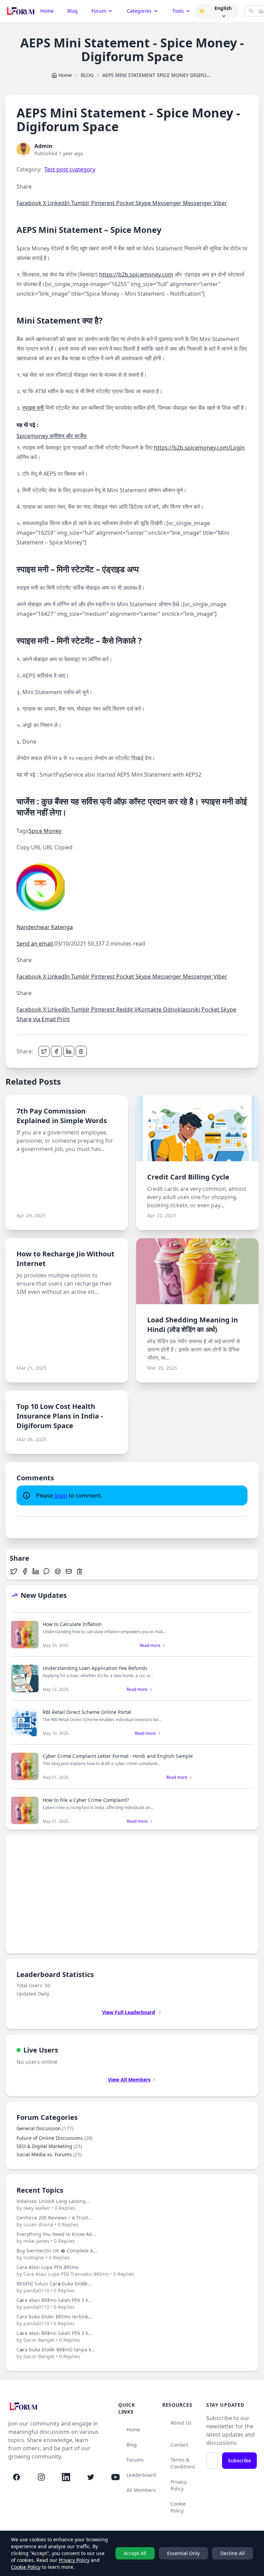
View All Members (129, 2080)
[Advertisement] (132, 1894)
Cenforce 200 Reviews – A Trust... (54, 2221)
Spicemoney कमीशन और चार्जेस (52, 436)
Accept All (135, 2553)
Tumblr (81, 203)
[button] (202, 11)
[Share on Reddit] (58, 1571)
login (61, 1495)
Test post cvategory (70, 169)
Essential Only (183, 2553)
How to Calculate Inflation (72, 1624)
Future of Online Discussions (54, 2138)
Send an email (35, 944)
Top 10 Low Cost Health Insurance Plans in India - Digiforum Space (60, 1416)
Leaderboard (141, 2475)
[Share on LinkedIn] (69, 1051)
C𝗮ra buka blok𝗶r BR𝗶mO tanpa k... (56, 2353)
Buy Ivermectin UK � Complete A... (57, 2254)
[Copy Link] (81, 1051)
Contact (179, 2445)
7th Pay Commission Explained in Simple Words (62, 1116)
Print (63, 1019)
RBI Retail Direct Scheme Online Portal (87, 1712)
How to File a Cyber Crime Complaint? (86, 1800)
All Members (141, 2490)
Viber (220, 203)
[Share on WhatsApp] (47, 1571)
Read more (150, 1646)
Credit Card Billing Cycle (188, 1177)
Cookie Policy (178, 2507)
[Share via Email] (69, 1571)
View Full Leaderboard (129, 2012)
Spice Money (45, 831)
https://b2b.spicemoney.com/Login (199, 448)
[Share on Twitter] (44, 1051)
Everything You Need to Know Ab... (56, 2238)
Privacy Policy (179, 2485)
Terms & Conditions (183, 2463)
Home (47, 11)
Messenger (168, 203)
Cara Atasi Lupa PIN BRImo (75, 2270)
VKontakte (149, 1009)
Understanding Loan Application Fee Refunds (95, 1668)
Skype (144, 203)
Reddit (125, 1009)
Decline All (233, 2553)
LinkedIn (59, 203)
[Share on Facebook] (56, 1051)
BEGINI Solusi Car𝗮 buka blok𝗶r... (54, 2287)
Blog (73, 11)
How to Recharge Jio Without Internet (65, 1259)
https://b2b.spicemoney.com (136, 274)
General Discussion (45, 2128)
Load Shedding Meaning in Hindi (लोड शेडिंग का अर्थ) (192, 1325)
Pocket (126, 203)
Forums (135, 2460)
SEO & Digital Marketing (49, 2146)
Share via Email (37, 1019)
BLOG (87, 75)
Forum (99, 11)
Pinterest (104, 203)
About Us (181, 2423)
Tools (178, 11)
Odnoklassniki (182, 1009)
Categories (139, 11)
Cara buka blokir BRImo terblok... (54, 2320)
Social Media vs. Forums (49, 2154)
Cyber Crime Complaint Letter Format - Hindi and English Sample (118, 1756)
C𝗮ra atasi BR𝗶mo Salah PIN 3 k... (54, 2303)
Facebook (30, 203)
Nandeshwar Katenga (45, 927)
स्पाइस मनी (33, 408)
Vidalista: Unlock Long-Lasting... (53, 2205)
